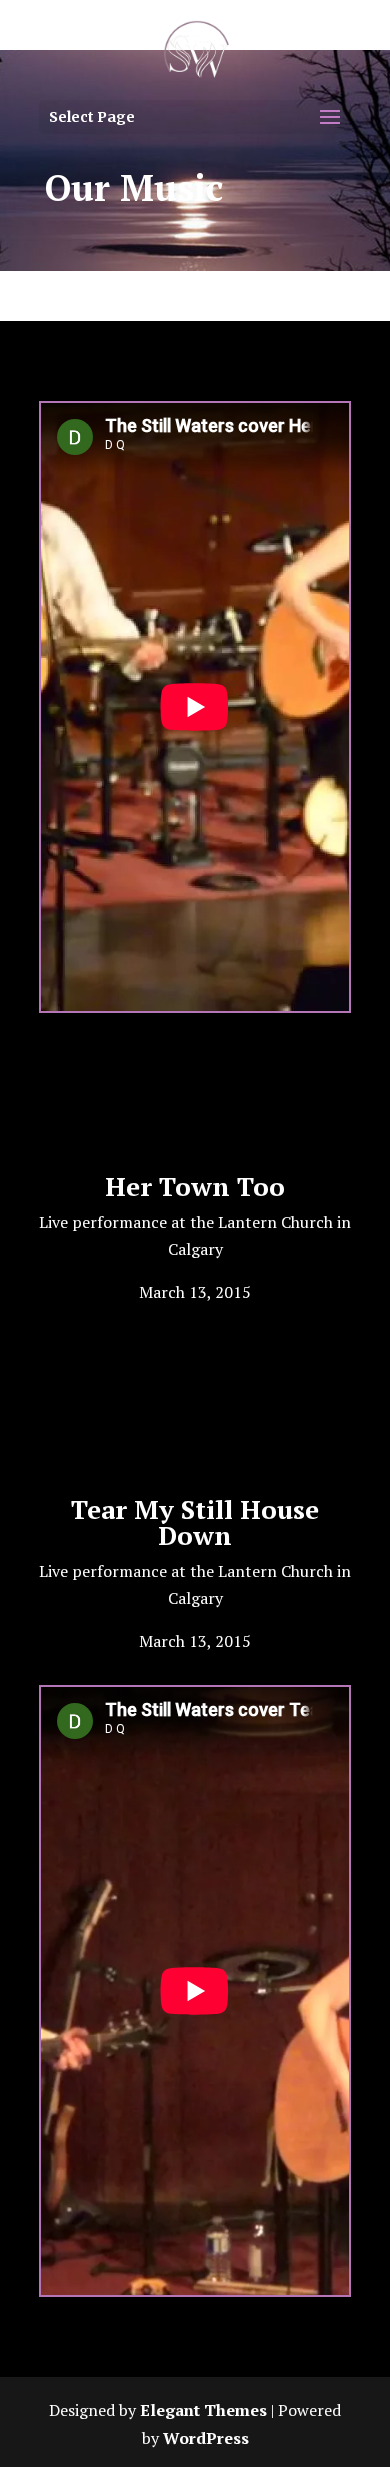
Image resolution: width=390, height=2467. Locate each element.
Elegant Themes (203, 2410)
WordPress (206, 2438)
